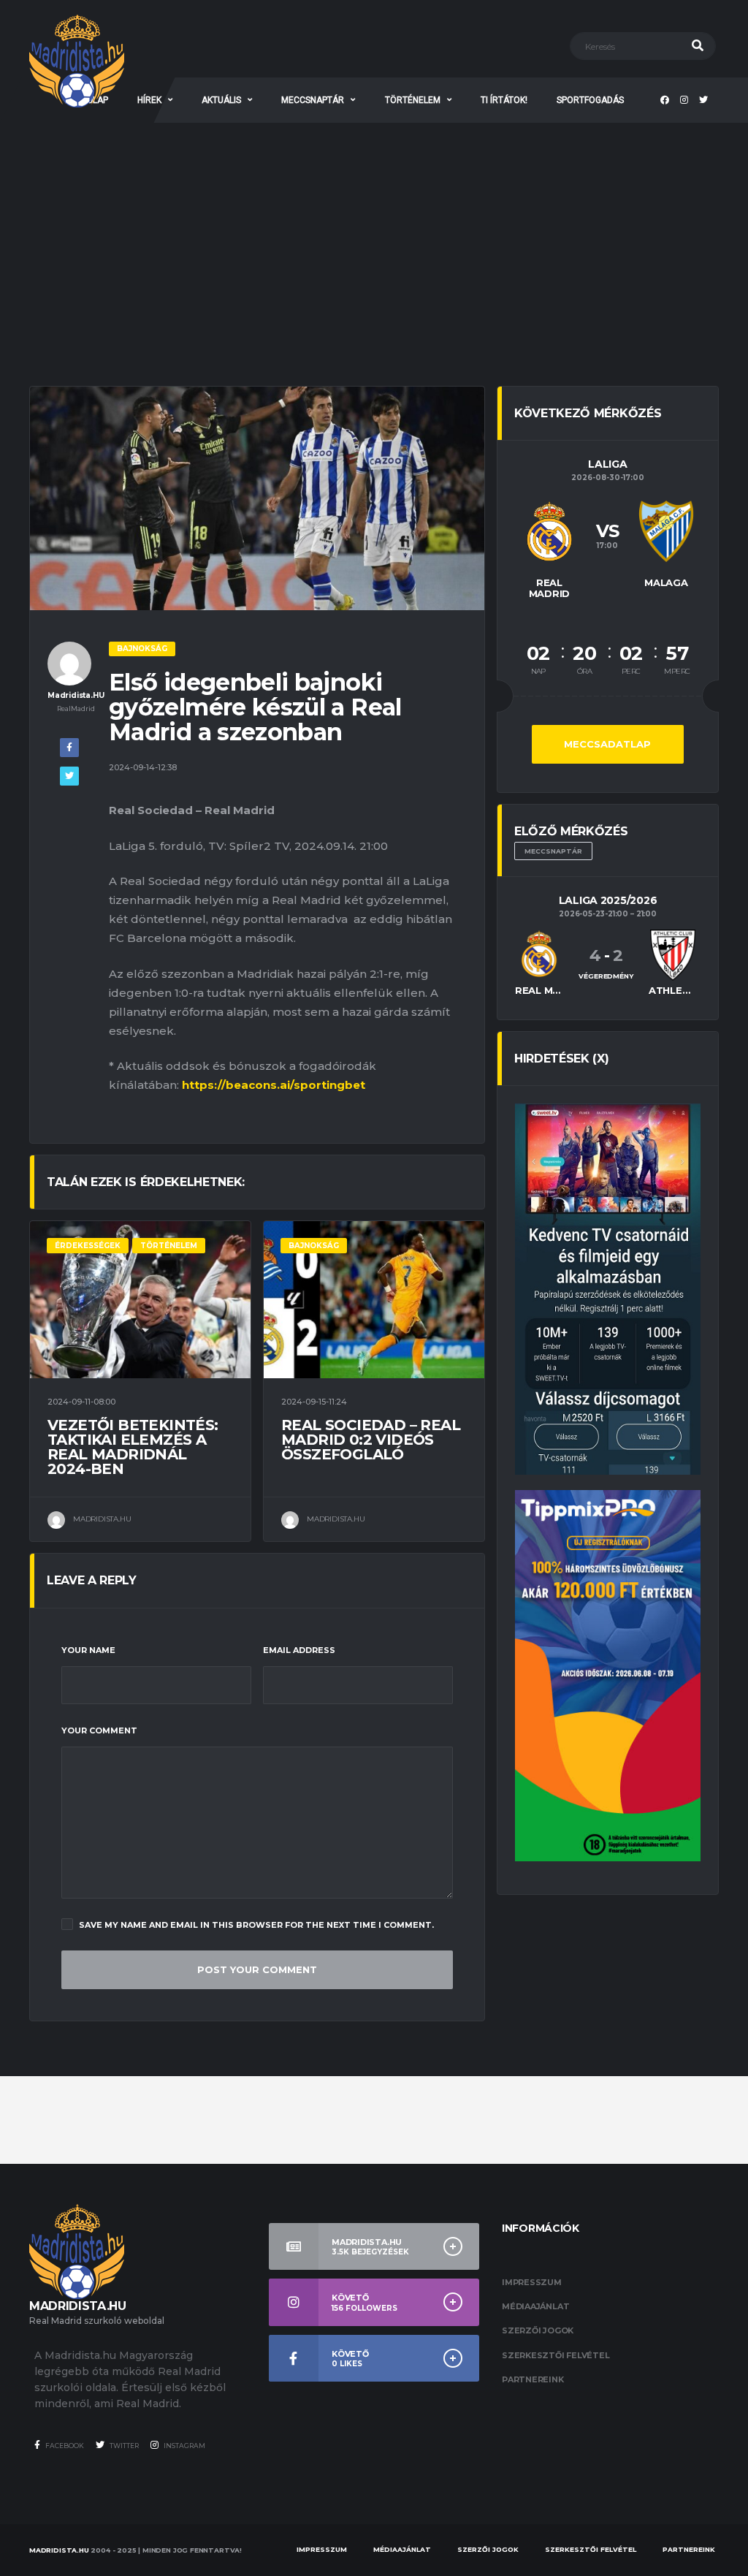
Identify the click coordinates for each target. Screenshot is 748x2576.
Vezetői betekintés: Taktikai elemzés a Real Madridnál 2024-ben (133, 1447)
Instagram (184, 2446)
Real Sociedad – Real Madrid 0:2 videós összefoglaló (371, 1440)
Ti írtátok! (504, 100)
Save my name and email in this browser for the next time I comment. (256, 1925)
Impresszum (532, 2282)
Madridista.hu (59, 2550)
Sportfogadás (590, 100)
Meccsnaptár (553, 851)
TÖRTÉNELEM (413, 100)
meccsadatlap (607, 744)
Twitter (123, 2446)
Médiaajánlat (535, 2306)
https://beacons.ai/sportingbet (274, 1085)
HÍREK (149, 100)
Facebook (64, 2446)
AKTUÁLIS (221, 100)
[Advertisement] (374, 232)
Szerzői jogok (538, 2330)
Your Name (88, 1650)
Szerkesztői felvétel (556, 2355)
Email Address (299, 1650)
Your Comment (99, 1730)
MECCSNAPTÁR (313, 100)
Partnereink (533, 2379)
